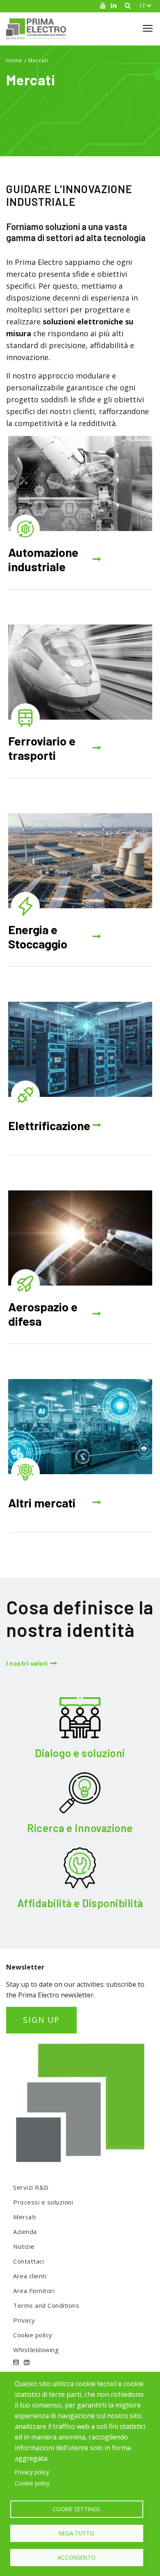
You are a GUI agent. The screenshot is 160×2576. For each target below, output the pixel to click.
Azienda (25, 2232)
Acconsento (77, 2557)
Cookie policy (33, 2335)
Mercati (38, 60)
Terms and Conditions (46, 2305)
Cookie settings (77, 2509)
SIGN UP (41, 2020)
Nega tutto (77, 2533)
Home (14, 60)
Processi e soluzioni (43, 2202)
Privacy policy (32, 2472)
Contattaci (29, 2261)
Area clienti (30, 2276)
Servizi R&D (31, 2187)
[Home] (39, 29)
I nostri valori (27, 1663)
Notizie (24, 2246)
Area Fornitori (34, 2291)
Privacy (24, 2320)
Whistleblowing (36, 2350)
